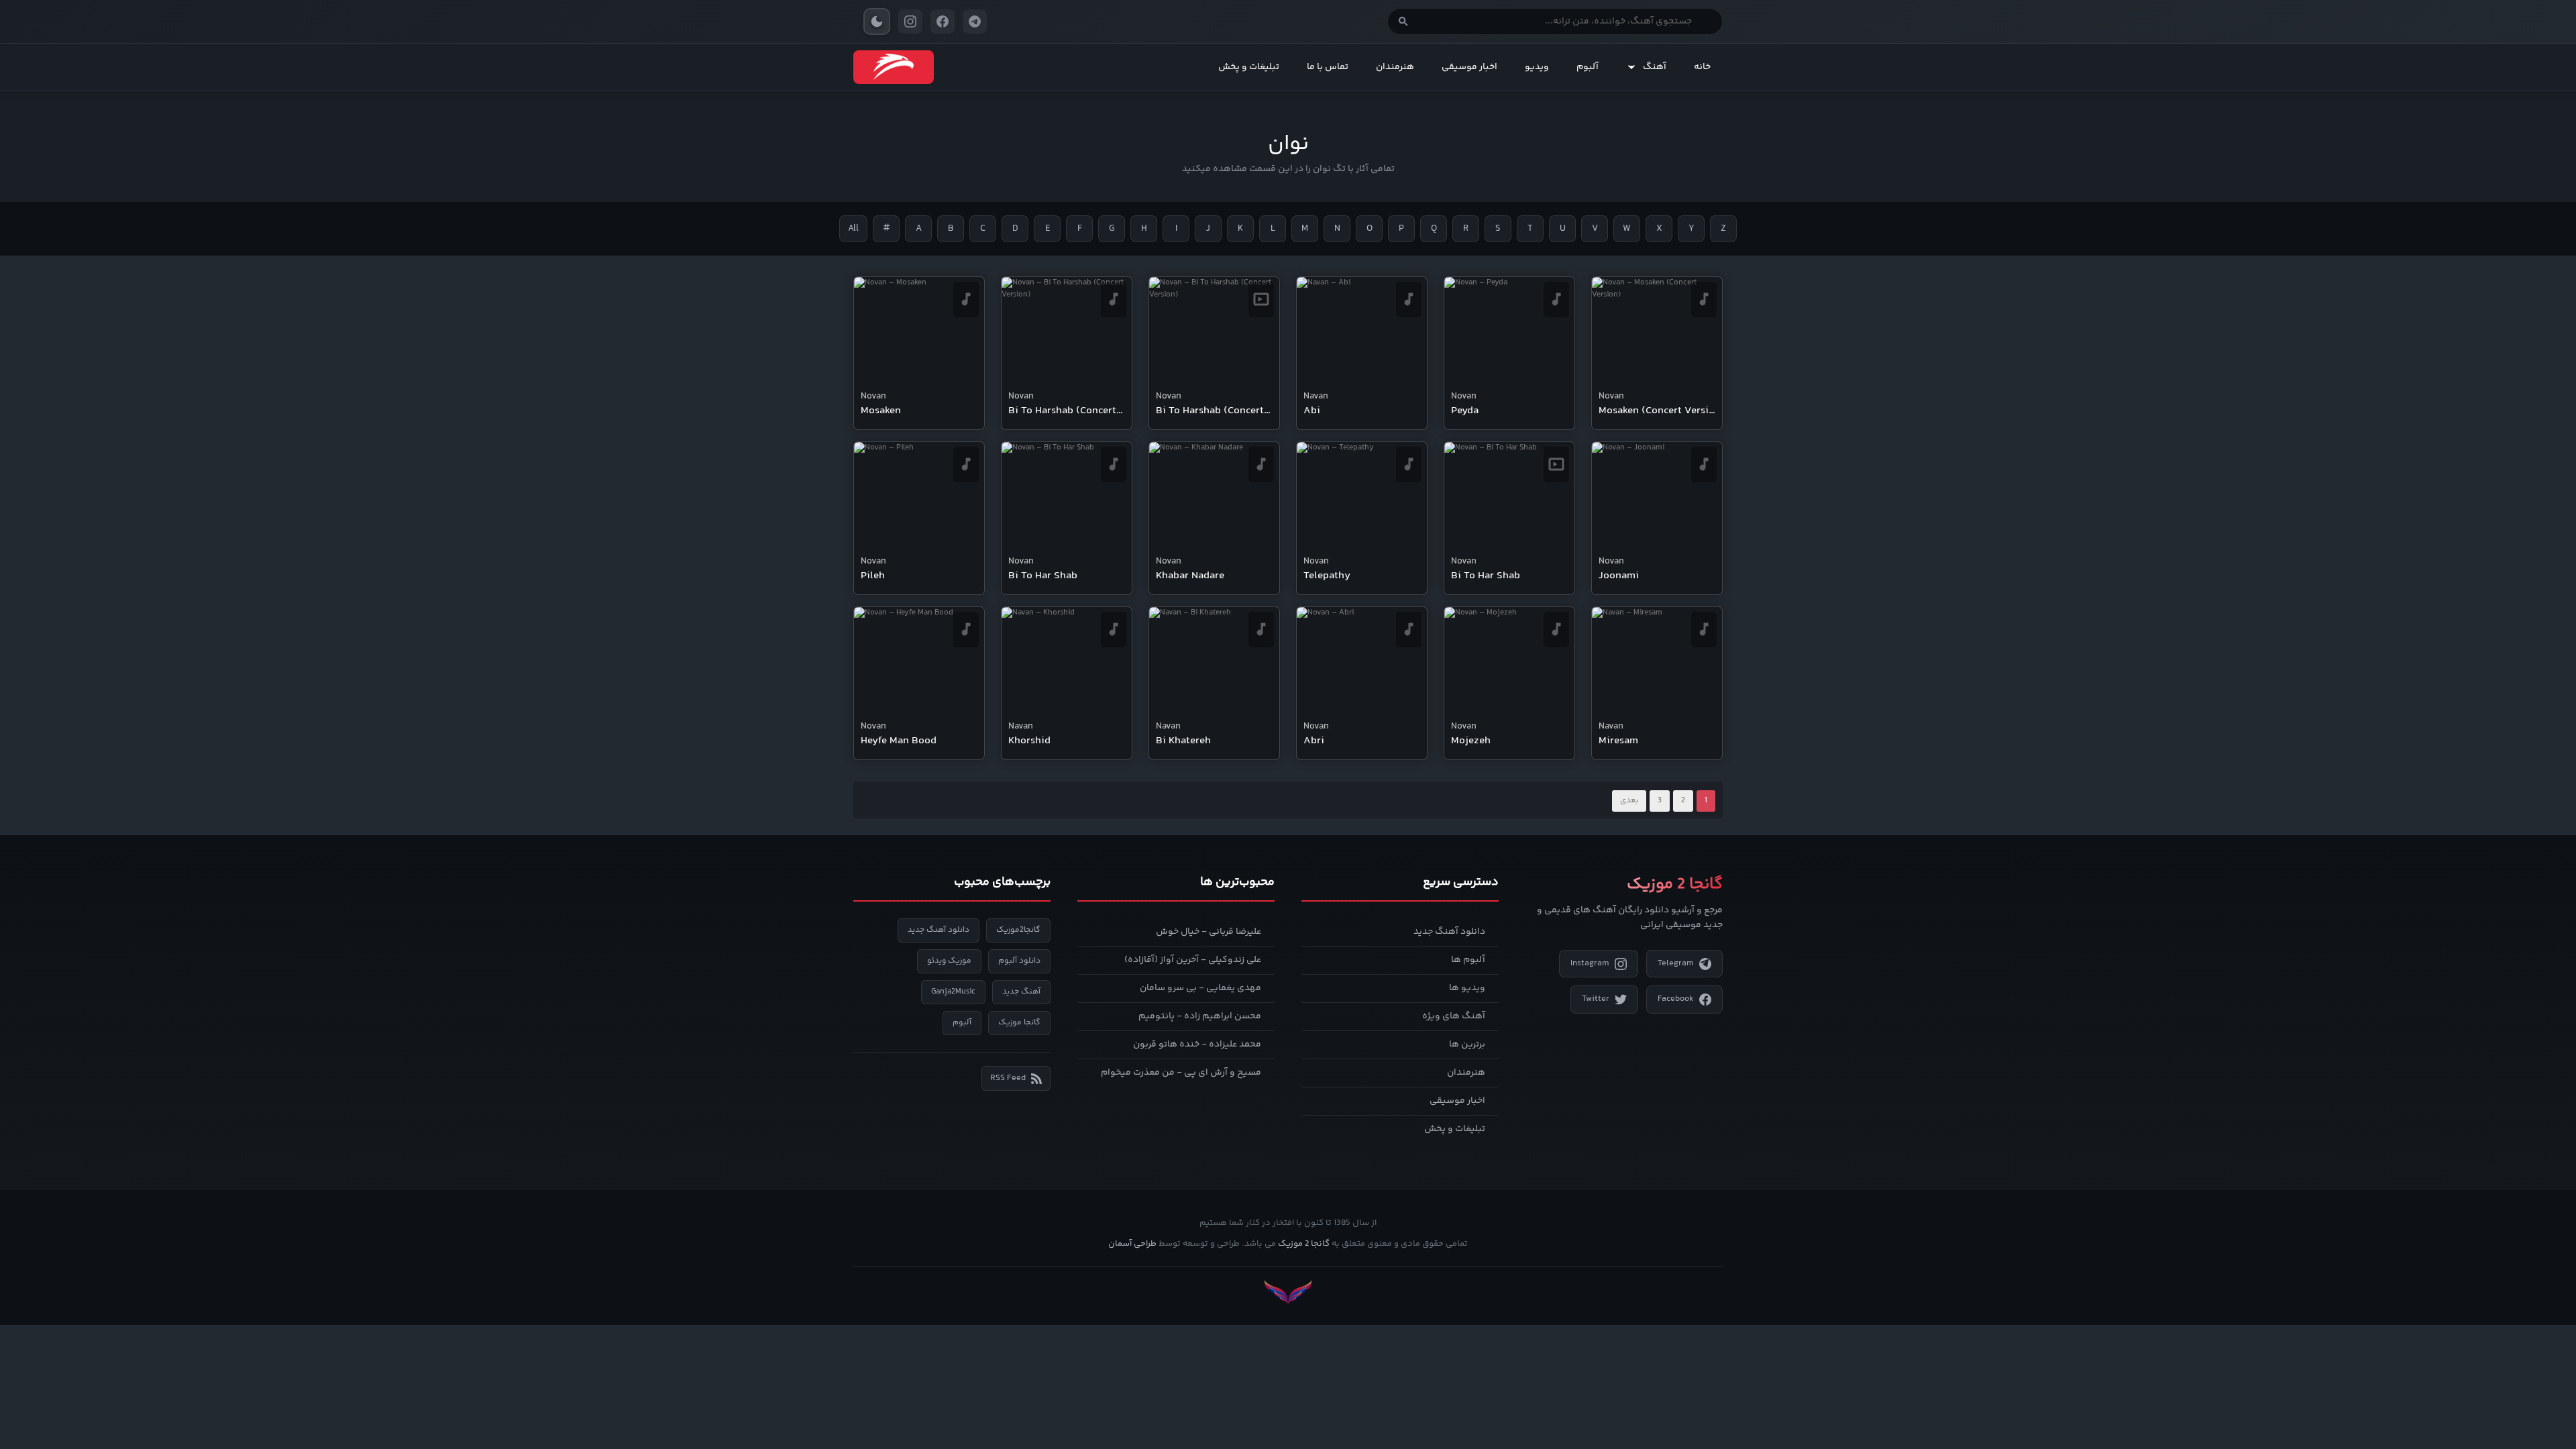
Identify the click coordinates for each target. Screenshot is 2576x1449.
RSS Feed (1008, 1078)
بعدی (1629, 801)
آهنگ (1655, 67)
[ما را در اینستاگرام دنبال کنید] (910, 21)
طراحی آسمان (1132, 1244)
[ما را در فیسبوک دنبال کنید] (943, 21)
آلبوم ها (1468, 960)
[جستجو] (1403, 21)
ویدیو (1537, 67)
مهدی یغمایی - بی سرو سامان (1200, 988)
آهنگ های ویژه (1454, 1016)
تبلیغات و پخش (1249, 67)
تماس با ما (1328, 67)
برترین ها (1467, 1044)
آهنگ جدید (1021, 992)
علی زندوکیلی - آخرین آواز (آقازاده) (1193, 960)
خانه (1702, 67)
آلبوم (1588, 67)
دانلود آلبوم (1019, 961)
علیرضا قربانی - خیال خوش (1209, 932)
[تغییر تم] (877, 21)
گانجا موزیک (1019, 1023)
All (853, 229)
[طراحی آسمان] (1288, 1292)
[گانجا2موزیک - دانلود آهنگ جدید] (894, 67)
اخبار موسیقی (1469, 67)
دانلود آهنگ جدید (1449, 932)
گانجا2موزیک (1018, 930)
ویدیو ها (1467, 988)
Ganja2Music (953, 992)
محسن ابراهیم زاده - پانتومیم (1200, 1016)
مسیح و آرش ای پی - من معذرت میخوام (1181, 1073)
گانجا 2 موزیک (1304, 1244)
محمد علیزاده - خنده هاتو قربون (1197, 1044)
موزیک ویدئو (949, 961)
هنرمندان (1395, 67)
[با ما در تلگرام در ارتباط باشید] (975, 21)
